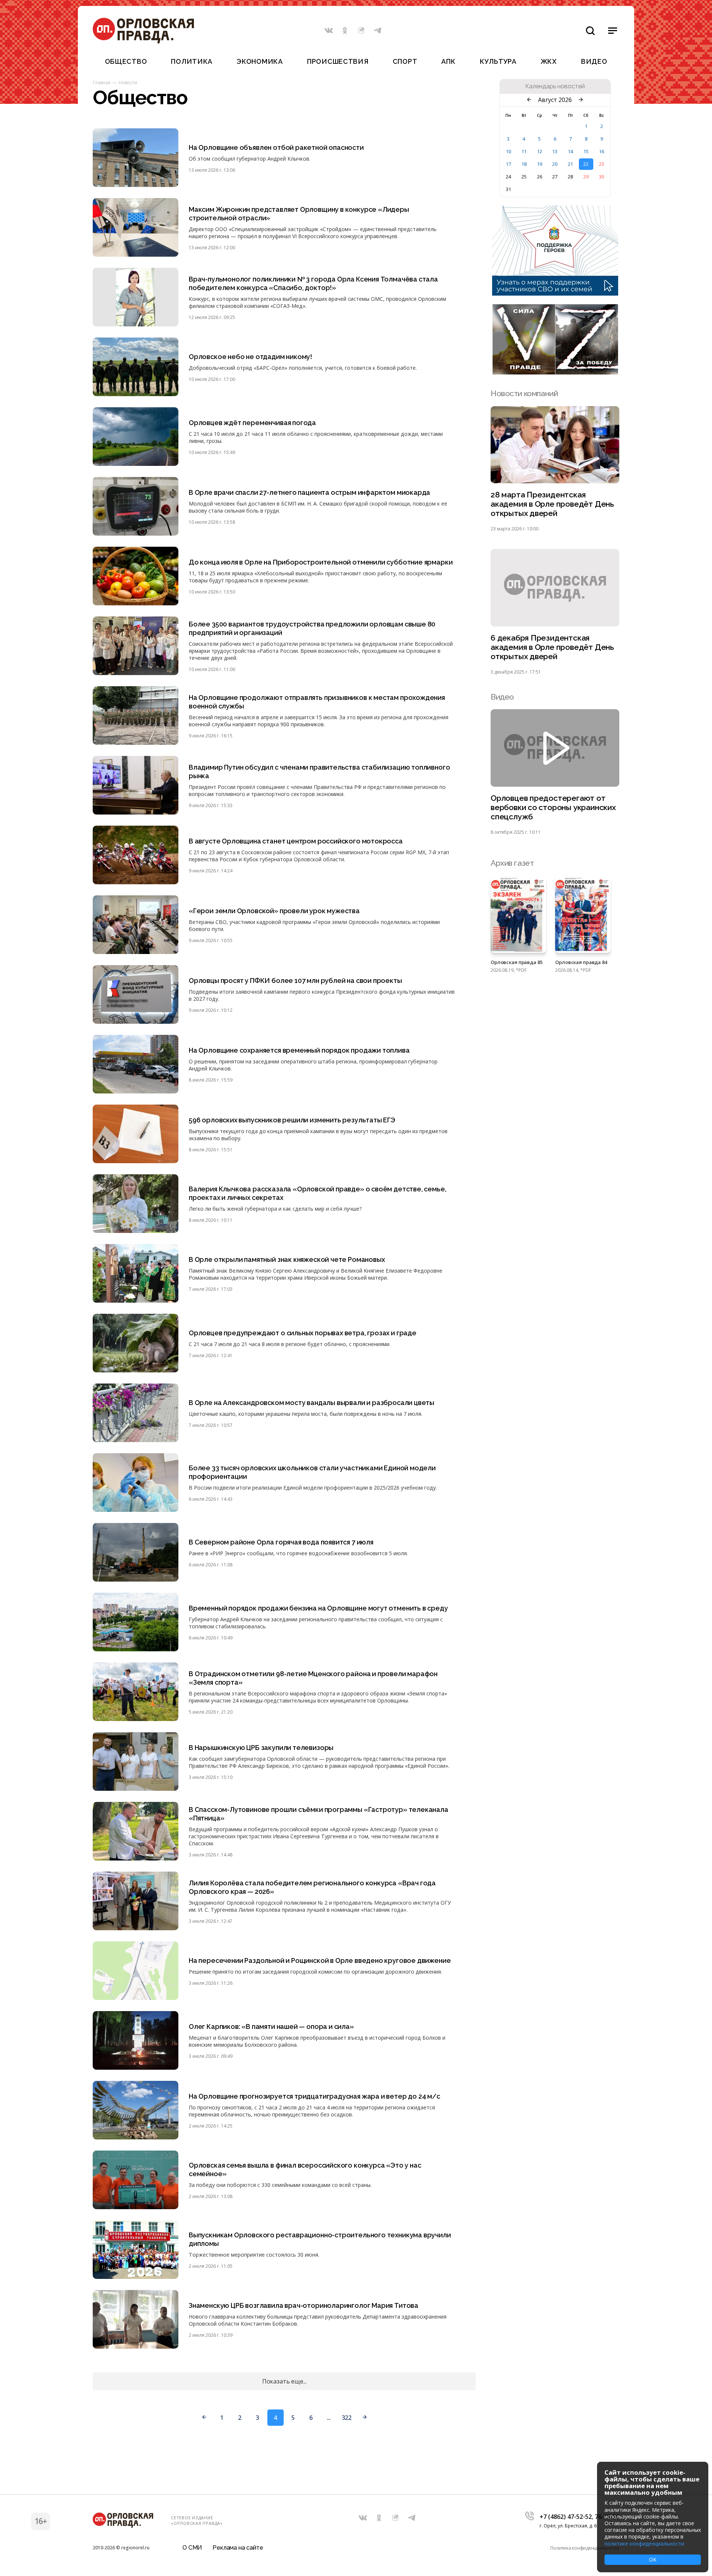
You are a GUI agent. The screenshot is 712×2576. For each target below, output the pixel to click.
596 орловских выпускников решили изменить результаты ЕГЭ (292, 1120)
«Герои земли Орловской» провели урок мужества (274, 911)
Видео (594, 61)
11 (524, 151)
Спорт (405, 61)
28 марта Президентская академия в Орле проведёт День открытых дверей (552, 504)
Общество (126, 61)
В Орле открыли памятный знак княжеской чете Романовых (287, 1259)
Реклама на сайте (238, 2548)
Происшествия (338, 61)
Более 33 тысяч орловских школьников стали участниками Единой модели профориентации (312, 1472)
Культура (498, 61)
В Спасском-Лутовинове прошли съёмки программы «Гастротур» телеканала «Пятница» (319, 1814)
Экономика (260, 61)
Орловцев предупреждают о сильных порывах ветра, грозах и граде (303, 1333)
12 (540, 151)
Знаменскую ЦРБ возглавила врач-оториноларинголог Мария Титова (304, 2305)
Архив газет (512, 863)
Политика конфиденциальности (585, 2548)
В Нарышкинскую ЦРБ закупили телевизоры (261, 1748)
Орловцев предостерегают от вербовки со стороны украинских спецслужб (553, 807)
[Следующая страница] (365, 2418)
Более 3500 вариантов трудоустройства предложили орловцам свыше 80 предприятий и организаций (312, 628)
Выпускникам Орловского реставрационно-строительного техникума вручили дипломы (320, 2239)
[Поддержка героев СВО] (555, 293)
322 (347, 2418)
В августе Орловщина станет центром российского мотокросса (296, 841)
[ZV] (555, 372)
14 (570, 151)
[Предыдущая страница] (204, 2418)
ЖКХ (549, 61)
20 (555, 164)
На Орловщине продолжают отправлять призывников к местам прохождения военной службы (317, 702)
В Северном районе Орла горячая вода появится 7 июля (281, 1542)
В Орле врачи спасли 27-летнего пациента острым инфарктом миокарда (309, 492)
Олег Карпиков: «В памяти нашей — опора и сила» (271, 2026)
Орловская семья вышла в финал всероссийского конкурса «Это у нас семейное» (305, 2169)
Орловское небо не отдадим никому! (250, 357)
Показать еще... (284, 2381)
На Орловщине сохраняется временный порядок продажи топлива (299, 1050)
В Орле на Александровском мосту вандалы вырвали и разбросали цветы (311, 1403)
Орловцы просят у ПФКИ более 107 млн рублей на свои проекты (295, 981)
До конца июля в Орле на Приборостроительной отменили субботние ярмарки (321, 562)
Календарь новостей (555, 86)
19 (540, 164)
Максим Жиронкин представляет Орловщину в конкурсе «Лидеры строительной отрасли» (299, 214)
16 (601, 151)
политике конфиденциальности (644, 2544)
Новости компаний (524, 393)
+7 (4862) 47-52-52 (566, 2517)
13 (555, 151)
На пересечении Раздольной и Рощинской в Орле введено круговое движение (320, 1960)
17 (508, 164)
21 (570, 164)
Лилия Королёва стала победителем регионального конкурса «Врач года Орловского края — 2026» (312, 1887)
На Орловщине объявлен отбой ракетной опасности (276, 147)
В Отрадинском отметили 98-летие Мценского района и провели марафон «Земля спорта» (313, 1678)
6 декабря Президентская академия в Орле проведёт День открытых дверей (552, 647)
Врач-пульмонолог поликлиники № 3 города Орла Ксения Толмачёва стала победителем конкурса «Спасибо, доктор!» (313, 283)
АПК (448, 61)
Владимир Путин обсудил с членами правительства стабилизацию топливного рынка (319, 772)
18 (524, 164)
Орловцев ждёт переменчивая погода (252, 423)
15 (586, 151)
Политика (192, 61)
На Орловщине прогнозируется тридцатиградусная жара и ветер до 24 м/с (314, 2096)
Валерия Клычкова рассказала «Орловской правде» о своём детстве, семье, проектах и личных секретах (317, 1193)
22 (586, 164)
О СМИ (192, 2548)
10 (508, 151)
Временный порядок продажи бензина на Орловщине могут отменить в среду (318, 1608)
